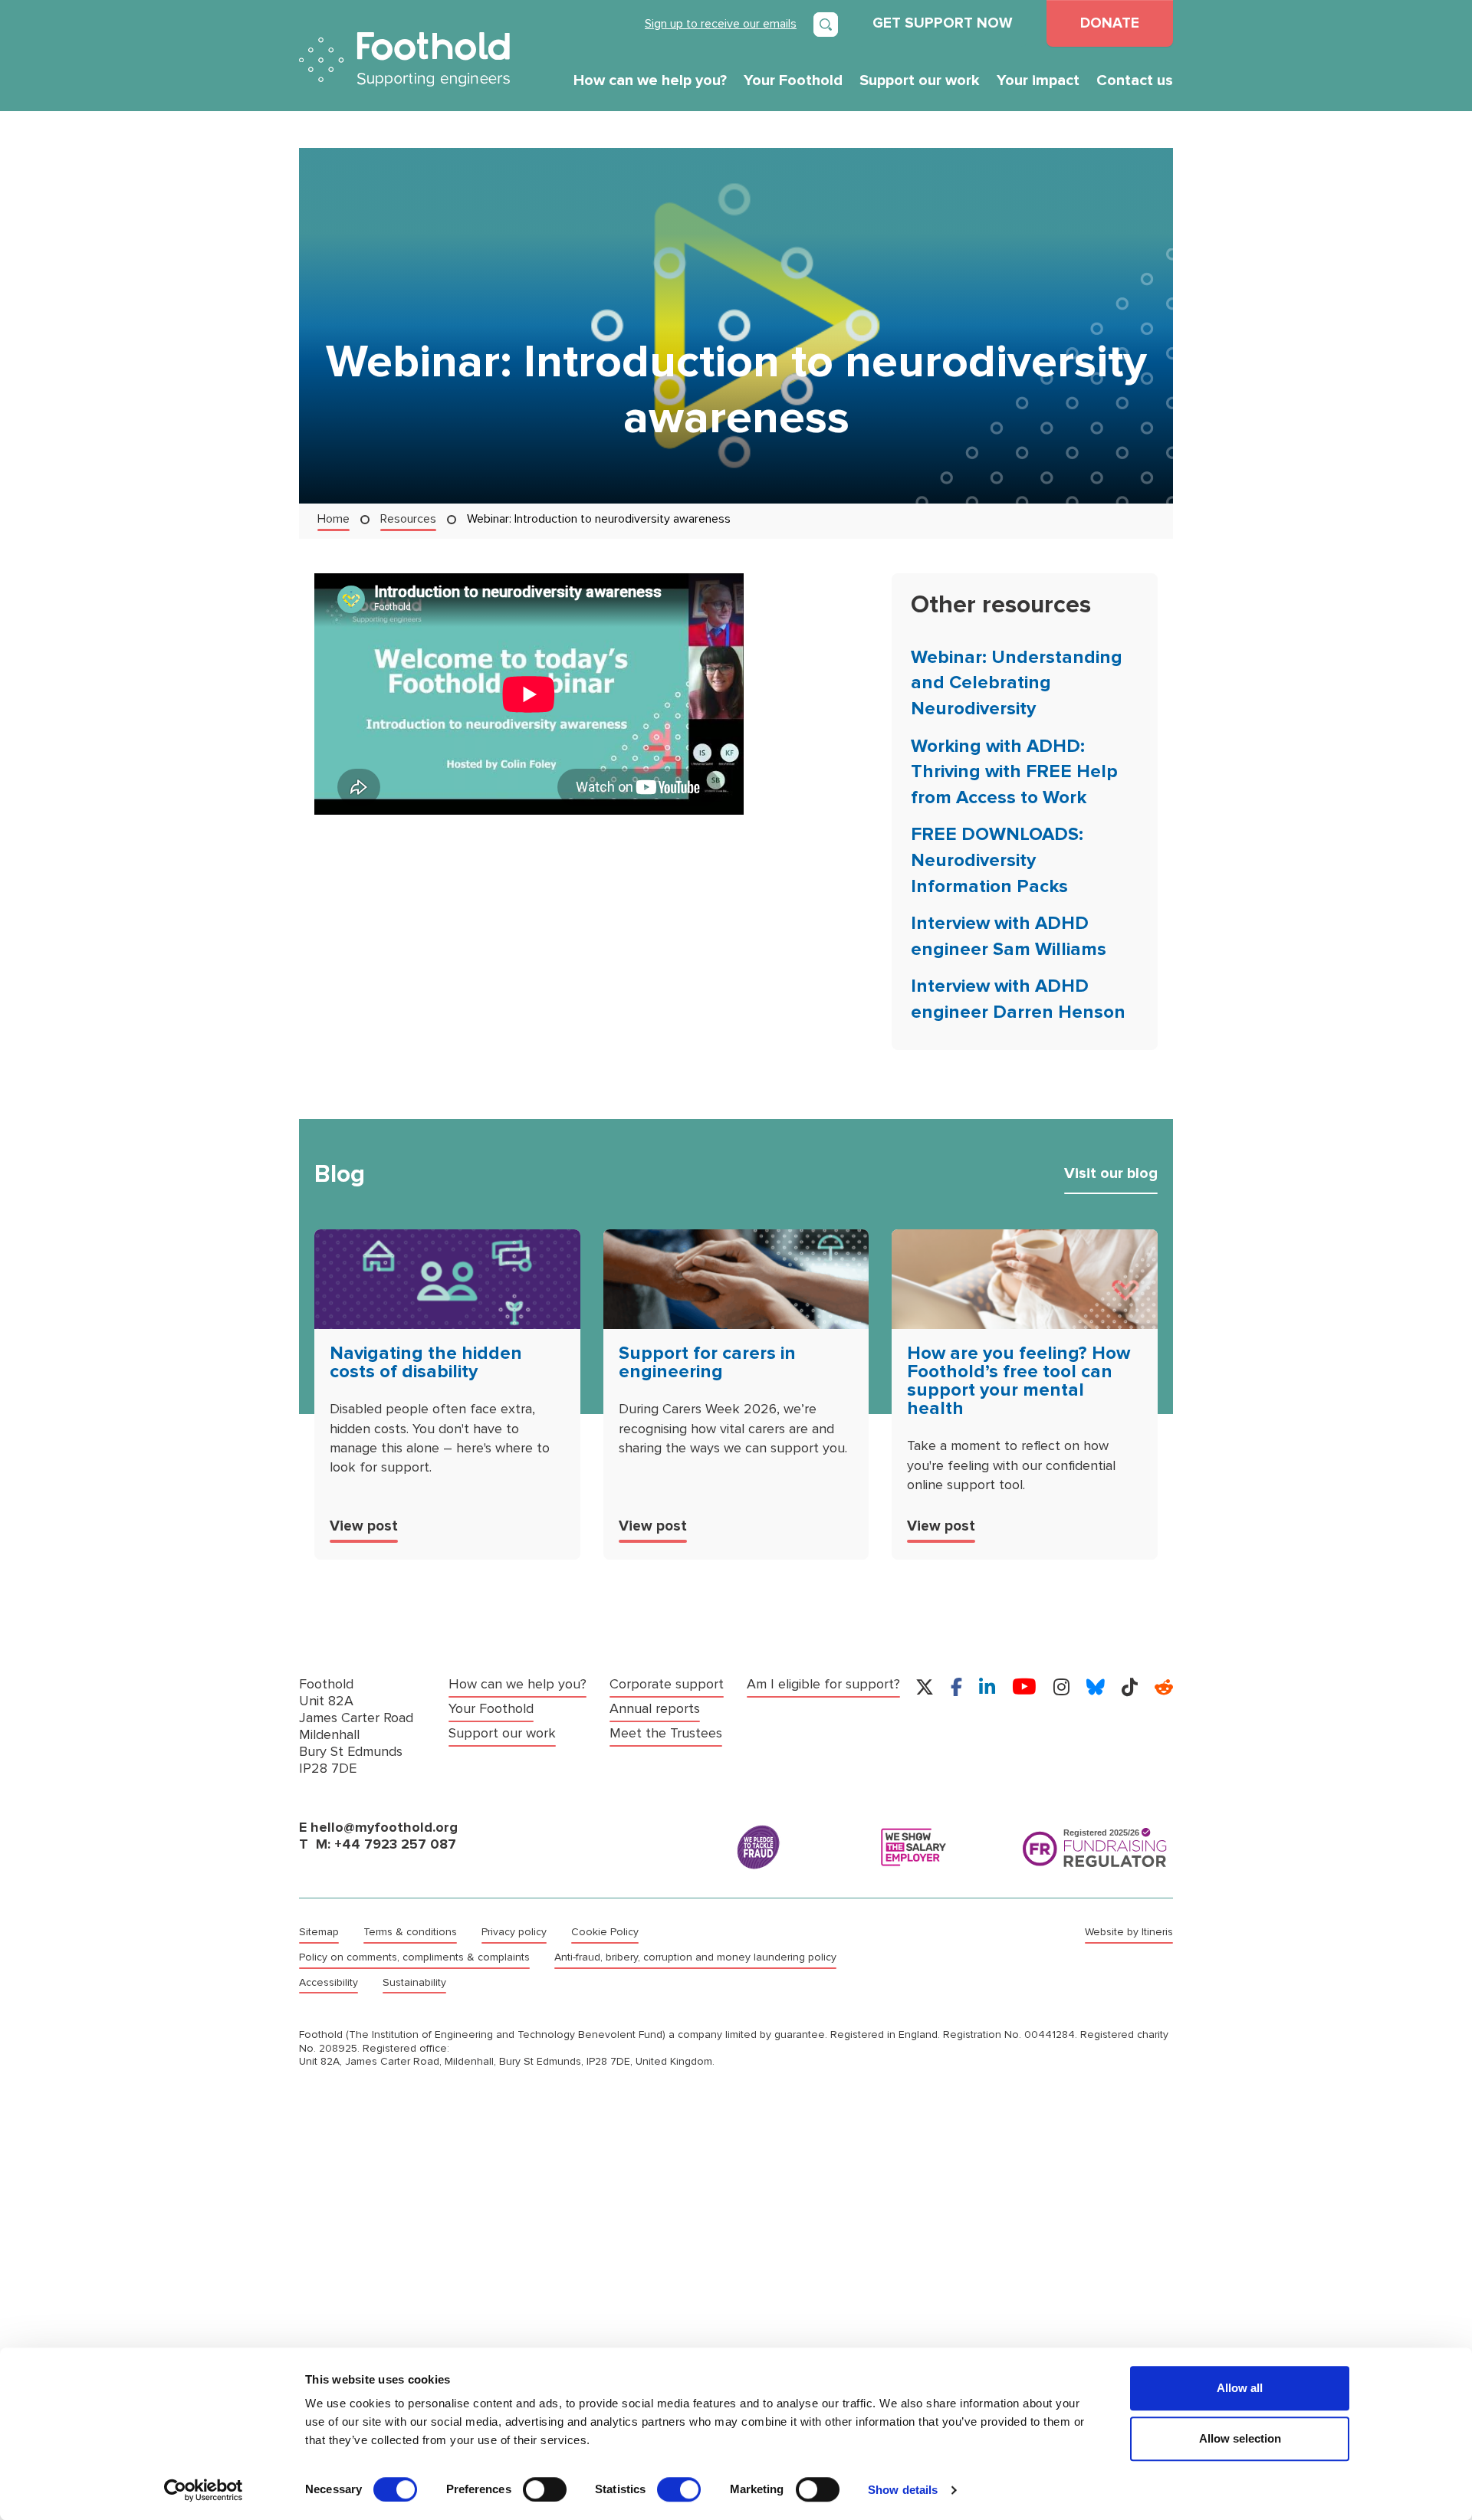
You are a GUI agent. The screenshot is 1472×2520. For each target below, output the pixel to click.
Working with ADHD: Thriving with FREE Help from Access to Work (1014, 772)
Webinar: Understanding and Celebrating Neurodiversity (1017, 683)
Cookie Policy (605, 1932)
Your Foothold (793, 80)
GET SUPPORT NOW (942, 23)
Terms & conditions (410, 1932)
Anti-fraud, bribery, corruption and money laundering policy (695, 1957)
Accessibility (329, 1983)
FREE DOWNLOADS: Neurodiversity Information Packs (997, 860)
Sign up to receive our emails (721, 23)
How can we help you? (650, 80)
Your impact (1038, 80)
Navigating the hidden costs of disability (426, 1362)
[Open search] (826, 25)
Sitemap (319, 1932)
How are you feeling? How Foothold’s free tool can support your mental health (1019, 1381)
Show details (903, 2490)
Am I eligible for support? (823, 1684)
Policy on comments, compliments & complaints (414, 1957)
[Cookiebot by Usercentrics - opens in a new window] (204, 2490)
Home (333, 518)
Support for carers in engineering (707, 1362)
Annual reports (655, 1709)
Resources (408, 518)
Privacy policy (514, 1932)
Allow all (1240, 2388)
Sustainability (414, 1983)
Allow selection (1240, 2438)
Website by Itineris (1129, 1932)
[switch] (545, 2489)
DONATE (1110, 23)
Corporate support (667, 1684)
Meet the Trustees (666, 1733)
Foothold (404, 59)
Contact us (1135, 80)
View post (364, 1526)
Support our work (920, 80)
